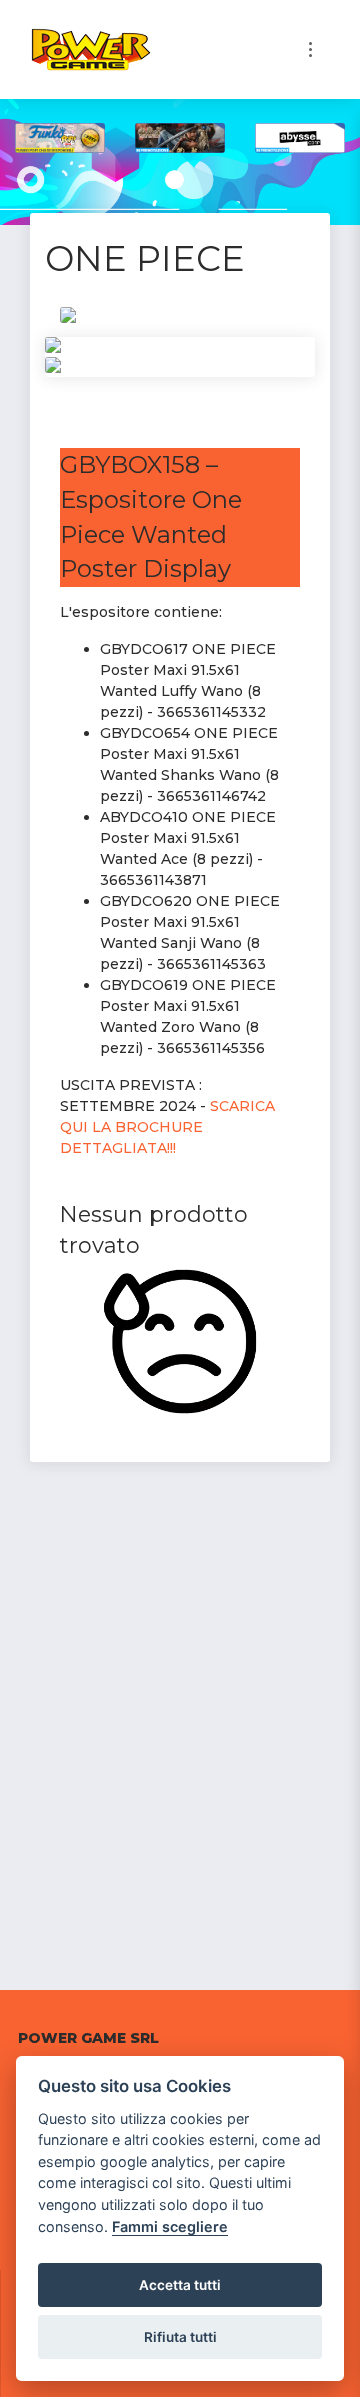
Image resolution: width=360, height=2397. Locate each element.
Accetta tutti (180, 2285)
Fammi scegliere (170, 2226)
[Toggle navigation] (310, 49)
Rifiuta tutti (180, 2337)
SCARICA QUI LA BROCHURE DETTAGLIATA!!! (167, 1127)
